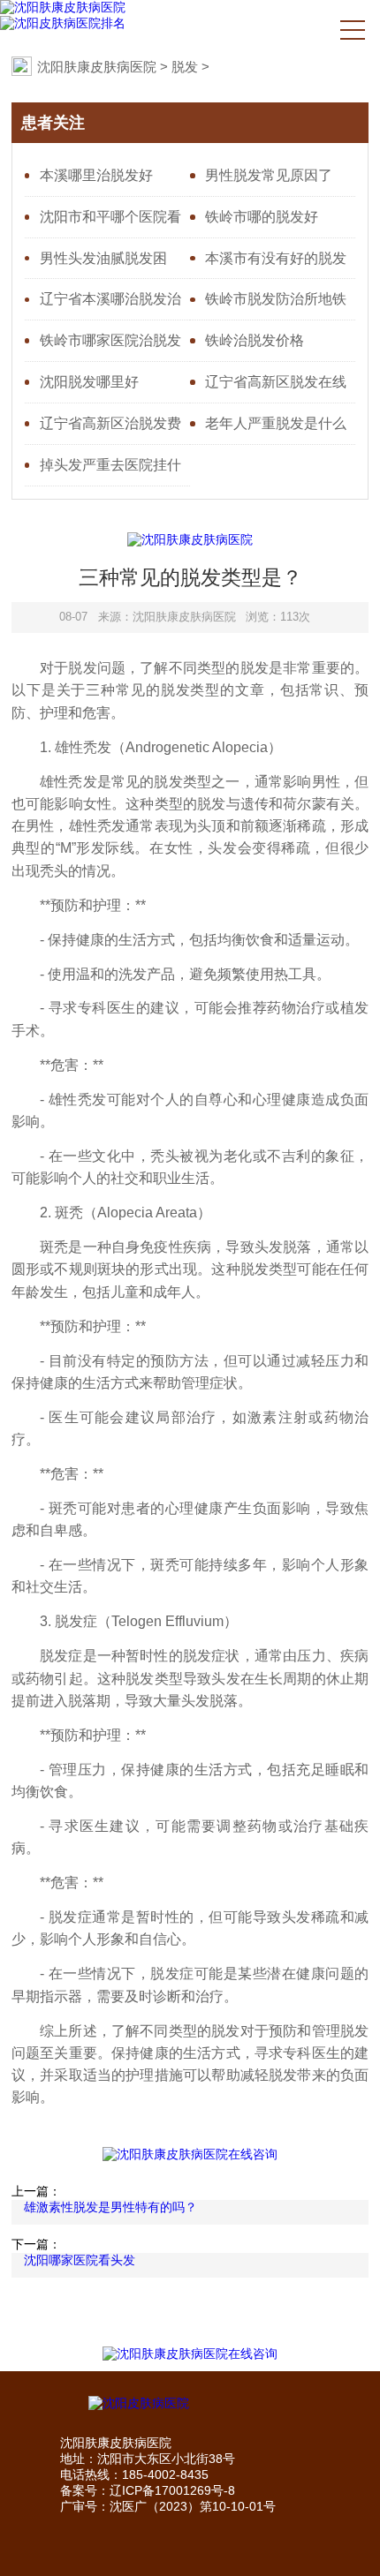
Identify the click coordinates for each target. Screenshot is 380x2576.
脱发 (185, 67)
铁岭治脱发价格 (255, 340)
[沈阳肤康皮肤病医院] (63, 8)
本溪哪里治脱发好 (96, 175)
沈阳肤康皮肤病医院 (97, 67)
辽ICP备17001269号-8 (172, 2490)
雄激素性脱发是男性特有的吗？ (110, 2207)
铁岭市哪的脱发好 (262, 216)
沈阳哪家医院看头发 (80, 2260)
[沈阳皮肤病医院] (190, 2404)
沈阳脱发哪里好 (89, 381)
